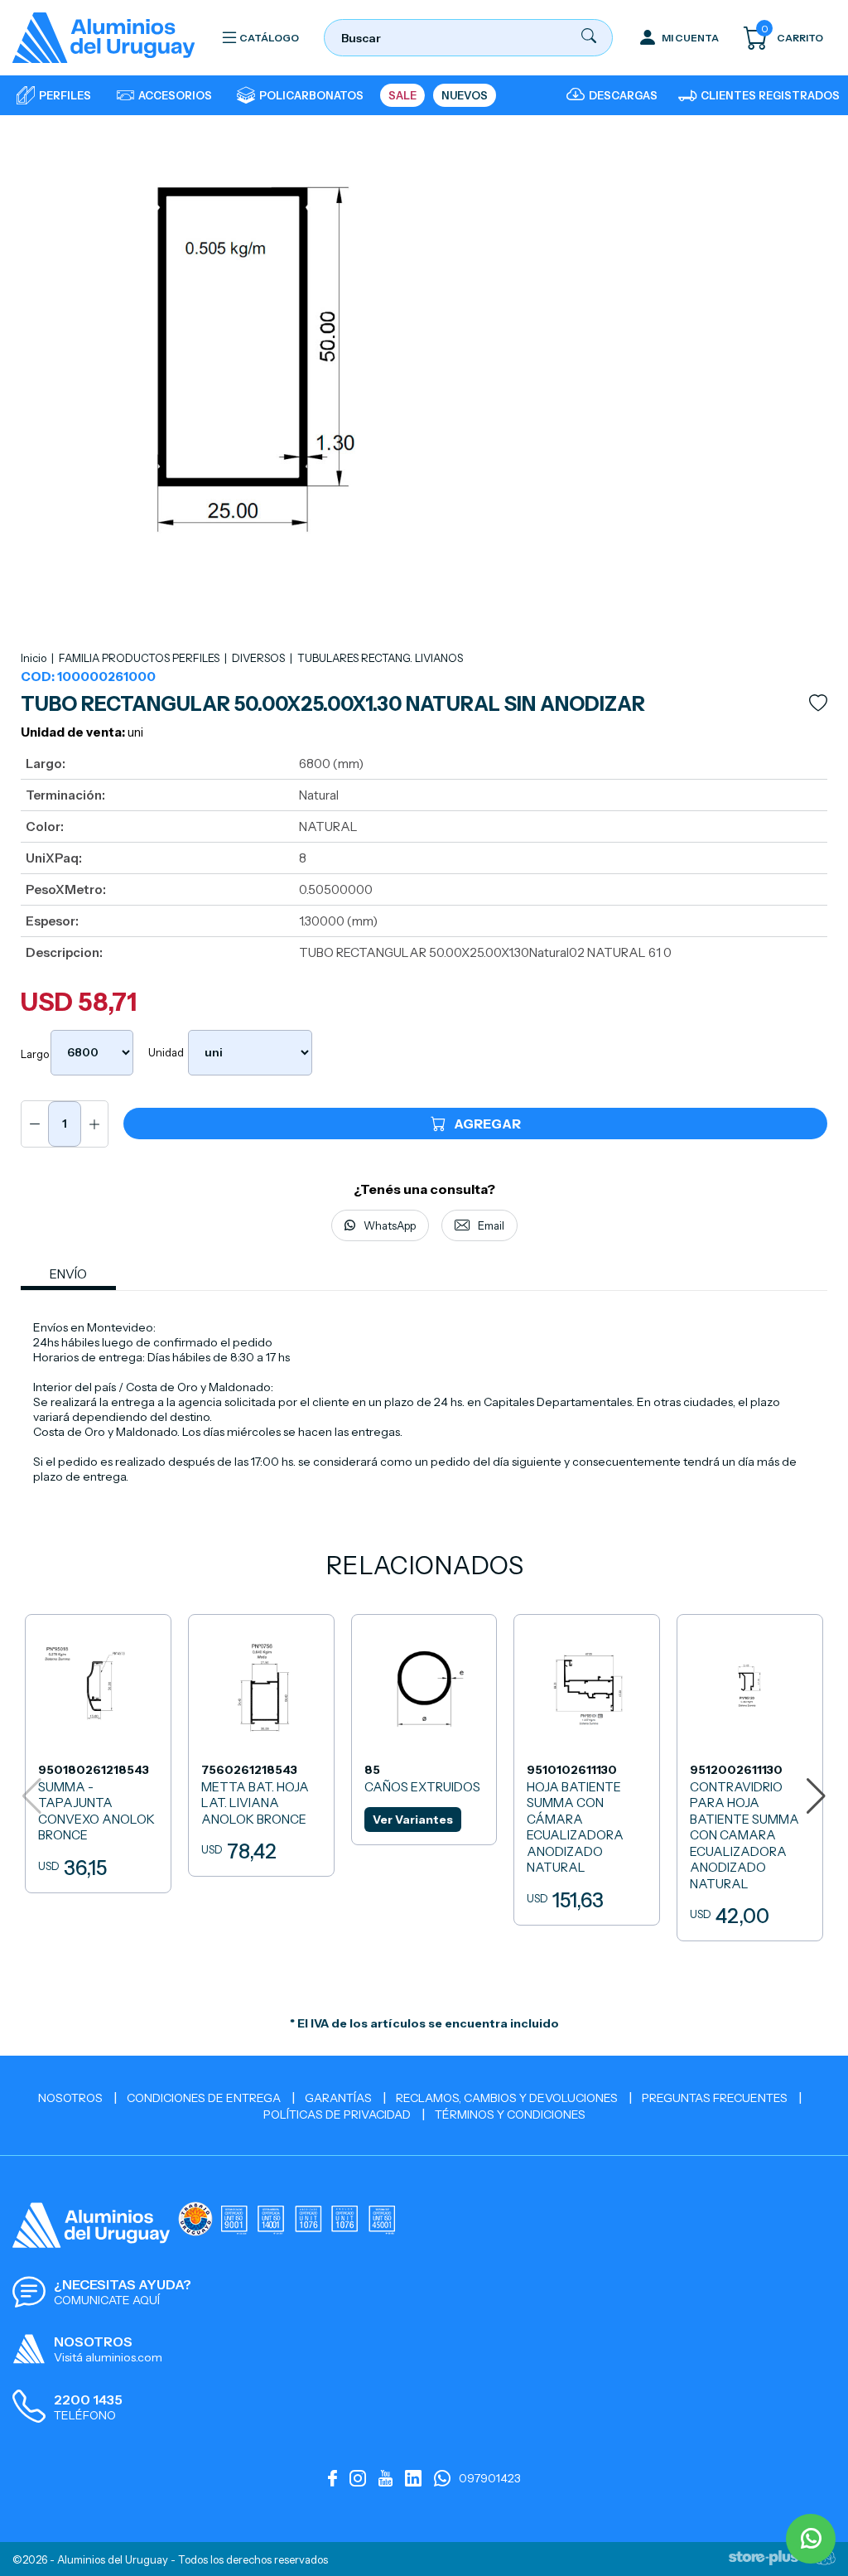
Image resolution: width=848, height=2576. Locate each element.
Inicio (34, 658)
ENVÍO (68, 1274)
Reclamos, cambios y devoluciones (507, 2098)
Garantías (338, 2098)
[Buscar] (589, 39)
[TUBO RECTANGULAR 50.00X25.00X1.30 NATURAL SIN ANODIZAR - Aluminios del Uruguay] (104, 38)
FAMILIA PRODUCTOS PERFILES (140, 658)
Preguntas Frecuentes (715, 2098)
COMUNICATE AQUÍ (107, 2300)
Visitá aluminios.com (108, 2357)
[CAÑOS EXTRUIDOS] (424, 1730)
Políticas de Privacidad (337, 2114)
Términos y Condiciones (510, 2114)
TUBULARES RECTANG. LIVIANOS (380, 658)
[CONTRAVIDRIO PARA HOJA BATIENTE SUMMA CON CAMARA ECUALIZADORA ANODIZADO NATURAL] (750, 1778)
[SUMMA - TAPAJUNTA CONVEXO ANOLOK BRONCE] (98, 1754)
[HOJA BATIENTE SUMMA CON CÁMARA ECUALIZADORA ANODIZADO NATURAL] (587, 1770)
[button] (816, 1796)
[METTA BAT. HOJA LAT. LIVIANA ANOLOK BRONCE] (261, 1745)
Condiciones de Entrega (204, 2098)
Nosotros (70, 2098)
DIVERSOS (260, 658)
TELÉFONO (85, 2415)
